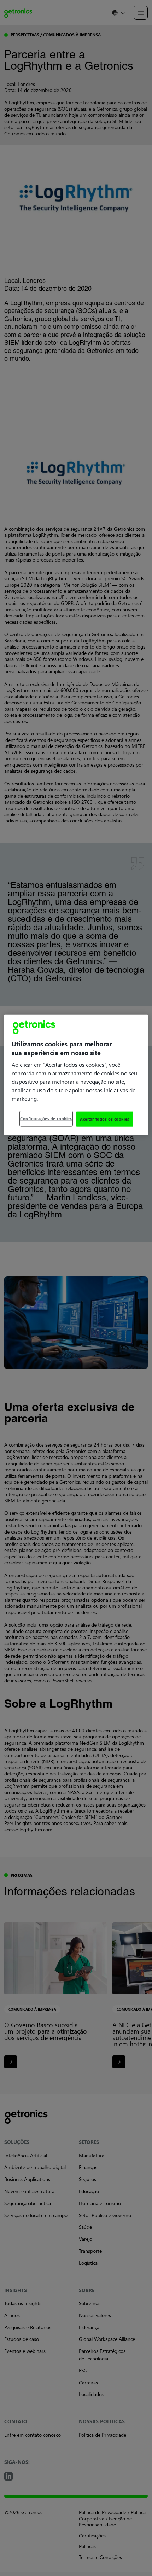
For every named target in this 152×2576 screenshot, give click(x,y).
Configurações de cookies (46, 1119)
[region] (76, 1075)
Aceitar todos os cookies (105, 1119)
